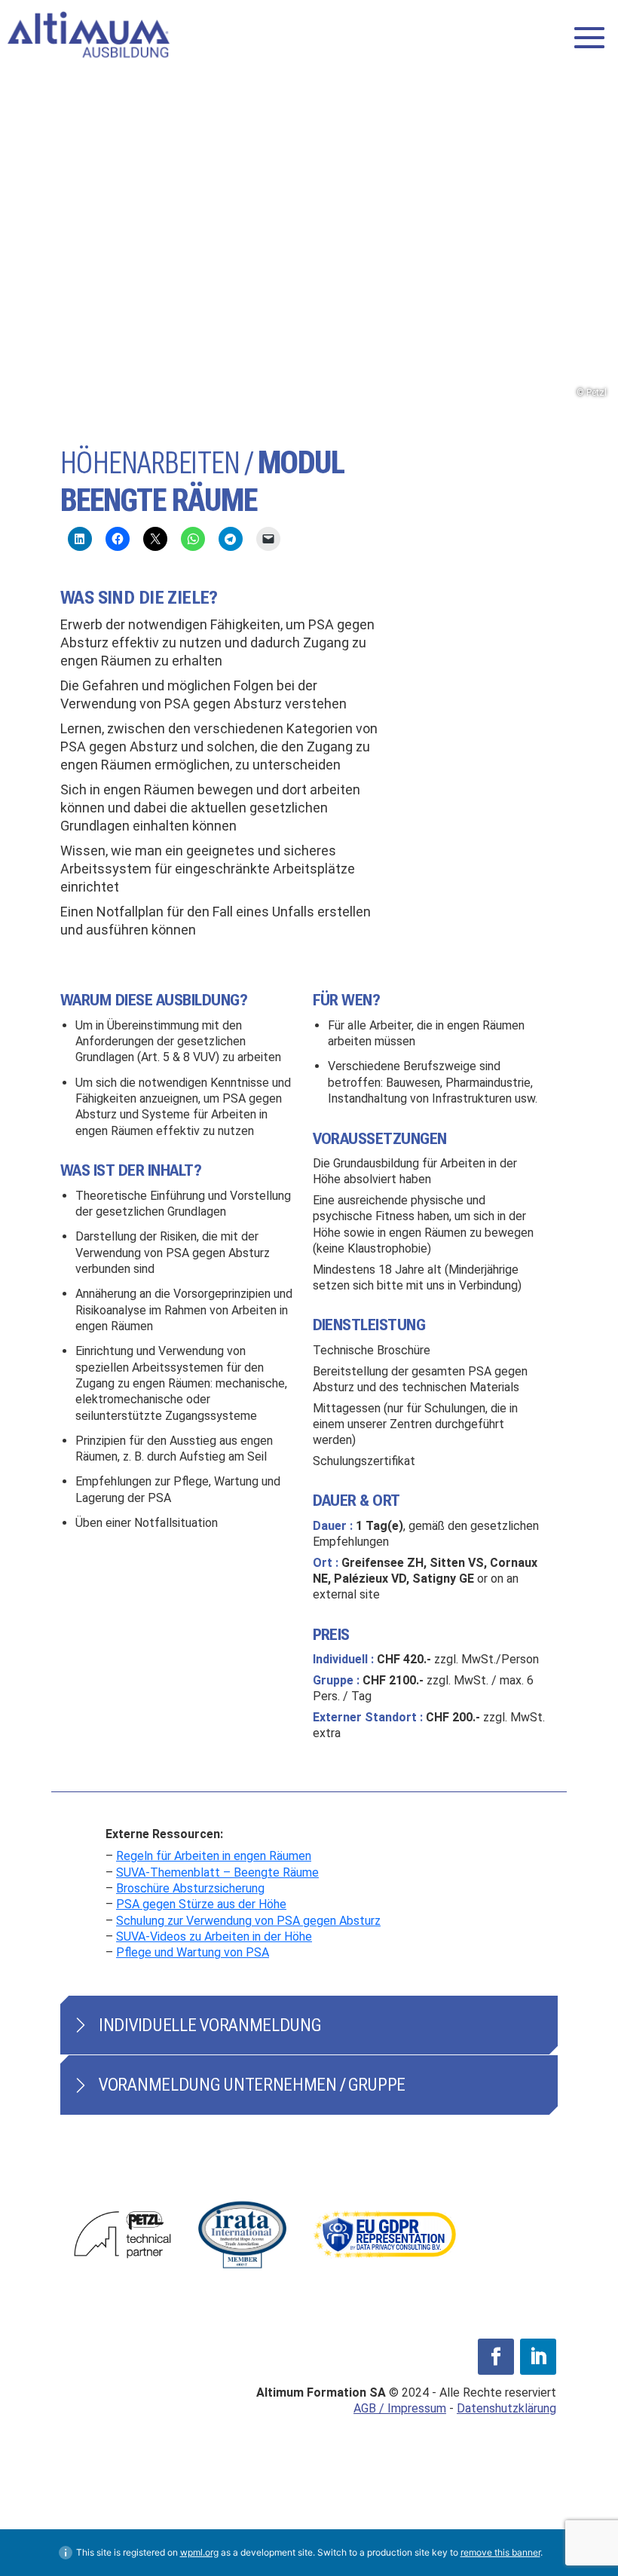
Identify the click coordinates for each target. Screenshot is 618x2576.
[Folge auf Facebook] (496, 2357)
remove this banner (500, 2552)
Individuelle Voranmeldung (210, 2025)
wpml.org (199, 2552)
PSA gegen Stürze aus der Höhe (201, 1904)
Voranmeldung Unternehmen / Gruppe (252, 2085)
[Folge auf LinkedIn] (538, 2357)
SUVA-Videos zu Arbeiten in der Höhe (214, 1937)
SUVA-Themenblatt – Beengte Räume (217, 1872)
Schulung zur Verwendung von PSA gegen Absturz (248, 1921)
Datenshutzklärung (506, 2408)
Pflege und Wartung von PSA (193, 1952)
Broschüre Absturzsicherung (190, 1888)
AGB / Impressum (400, 2408)
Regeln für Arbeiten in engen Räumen (214, 1856)
